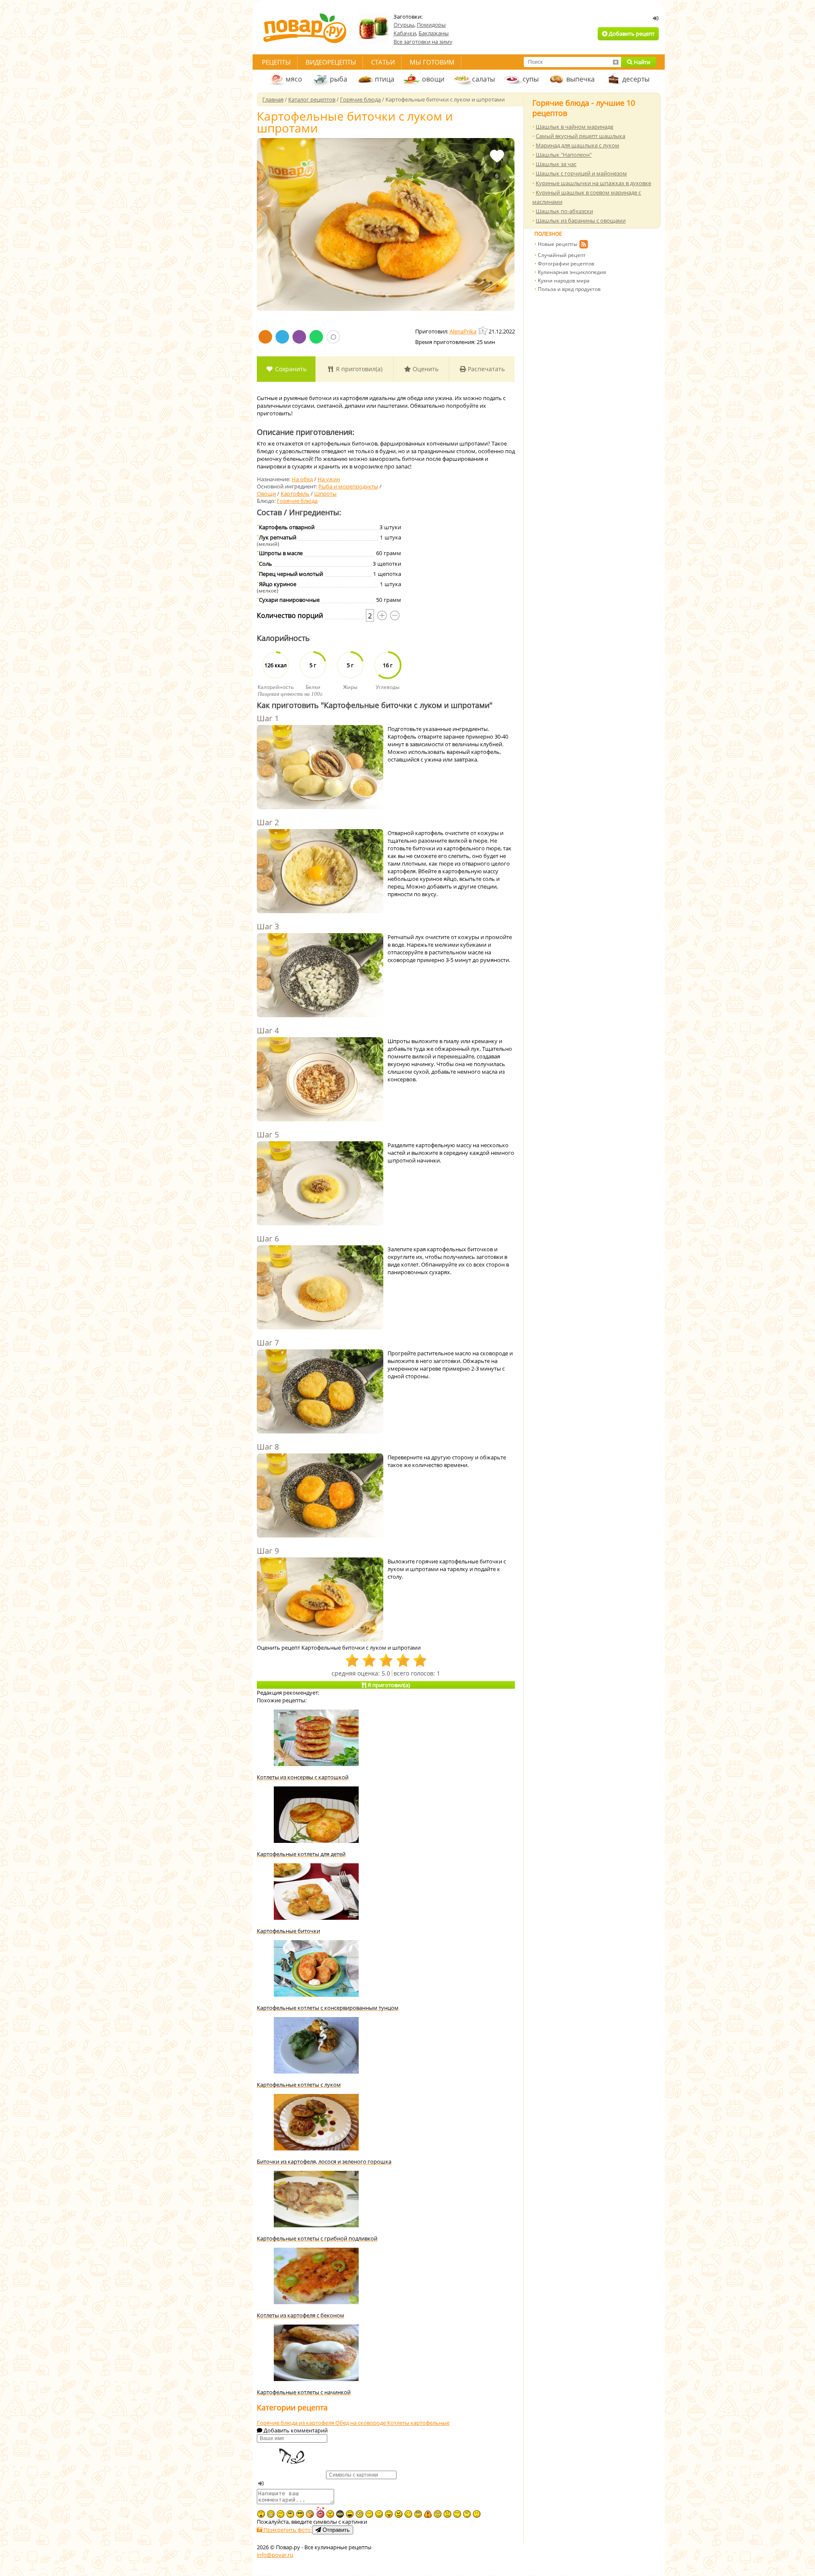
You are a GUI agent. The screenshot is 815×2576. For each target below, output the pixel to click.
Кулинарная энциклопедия (572, 272)
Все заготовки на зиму (423, 42)
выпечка (580, 79)
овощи (433, 79)
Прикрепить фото (287, 2530)
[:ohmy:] (261, 2514)
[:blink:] (360, 2514)
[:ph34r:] (340, 2514)
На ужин (329, 479)
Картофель (295, 494)
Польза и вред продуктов (569, 289)
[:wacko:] (438, 2514)
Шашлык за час (556, 164)
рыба (339, 79)
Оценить (425, 369)
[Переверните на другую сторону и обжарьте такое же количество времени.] (320, 1496)
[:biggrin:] (271, 2514)
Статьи (383, 62)
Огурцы (404, 25)
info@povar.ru (275, 2555)
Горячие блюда (297, 501)
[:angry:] (399, 2514)
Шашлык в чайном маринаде (575, 127)
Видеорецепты (331, 62)
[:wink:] (408, 2514)
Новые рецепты (558, 244)
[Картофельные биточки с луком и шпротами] (386, 224)
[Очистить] (615, 62)
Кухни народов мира (564, 281)
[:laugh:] (350, 2514)
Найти (641, 62)
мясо (294, 79)
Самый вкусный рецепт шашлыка (580, 136)
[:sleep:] (369, 2514)
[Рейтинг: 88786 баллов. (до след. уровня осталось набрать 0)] (483, 331)
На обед (302, 479)
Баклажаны (434, 33)
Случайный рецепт (562, 255)
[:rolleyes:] (418, 2514)
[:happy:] (457, 2514)
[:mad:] (330, 2514)
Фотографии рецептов (566, 264)
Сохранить (290, 369)
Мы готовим (432, 62)
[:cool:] (300, 2514)
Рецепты (276, 62)
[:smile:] (379, 2514)
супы (531, 79)
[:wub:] (320, 2512)
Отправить (335, 2530)
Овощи (266, 494)
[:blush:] (310, 2514)
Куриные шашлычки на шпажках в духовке (593, 183)
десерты (636, 79)
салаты (483, 79)
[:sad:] (447, 2514)
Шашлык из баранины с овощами (581, 220)
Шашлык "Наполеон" (564, 155)
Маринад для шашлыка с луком (578, 145)
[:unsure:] (290, 2514)
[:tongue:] (389, 2514)
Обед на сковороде (361, 2423)
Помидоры (431, 25)
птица (385, 79)
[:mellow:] (477, 2514)
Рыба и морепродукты (348, 486)
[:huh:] (467, 2514)
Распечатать (485, 369)
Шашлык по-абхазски (564, 211)
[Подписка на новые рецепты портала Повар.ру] (583, 245)
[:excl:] (428, 2514)
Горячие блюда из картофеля (296, 2423)
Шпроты (325, 494)
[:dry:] (281, 2514)
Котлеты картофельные (418, 2423)
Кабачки (405, 33)
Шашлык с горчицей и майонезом (581, 173)
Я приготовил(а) (358, 369)
